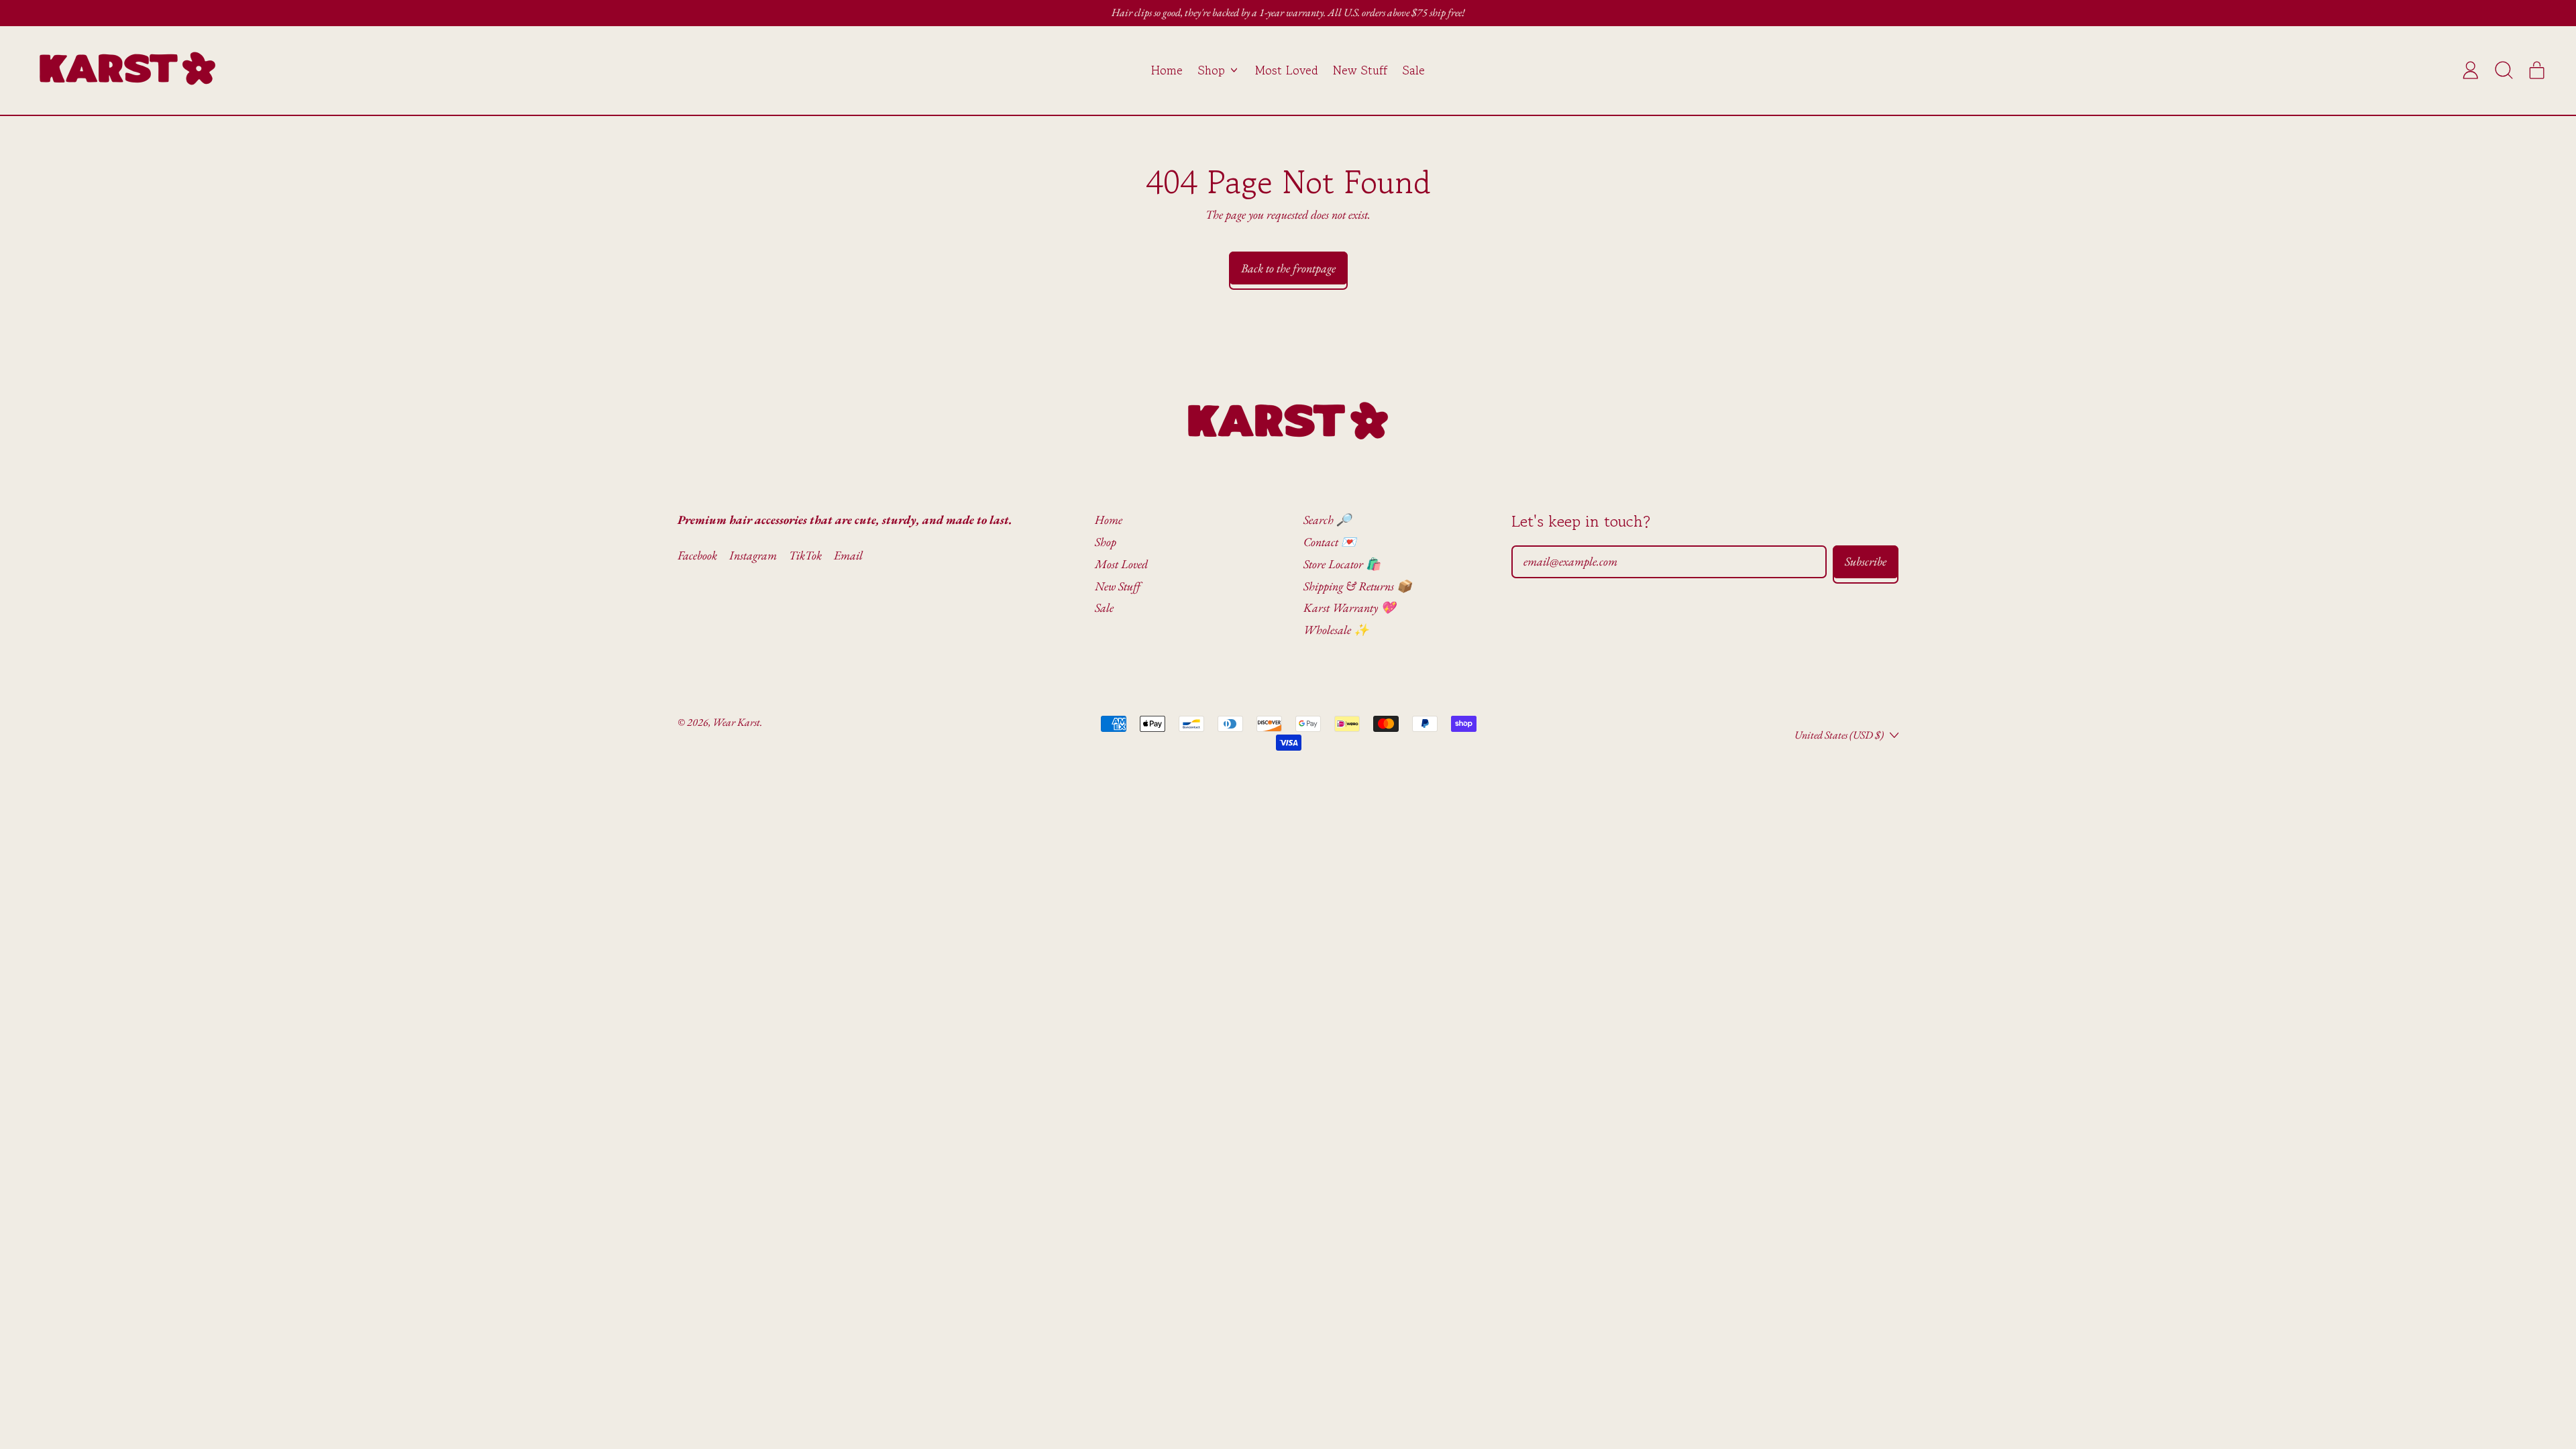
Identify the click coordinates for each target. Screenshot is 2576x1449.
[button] (2504, 70)
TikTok (805, 555)
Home (1167, 70)
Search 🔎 (1327, 520)
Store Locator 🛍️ (1342, 564)
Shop (1106, 542)
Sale (1414, 70)
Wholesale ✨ (1336, 630)
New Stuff (1360, 70)
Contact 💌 (1330, 542)
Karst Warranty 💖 (1349, 607)
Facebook (697, 555)
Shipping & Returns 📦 (1357, 586)
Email (848, 555)
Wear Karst (736, 722)
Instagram (753, 555)
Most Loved (1287, 70)
